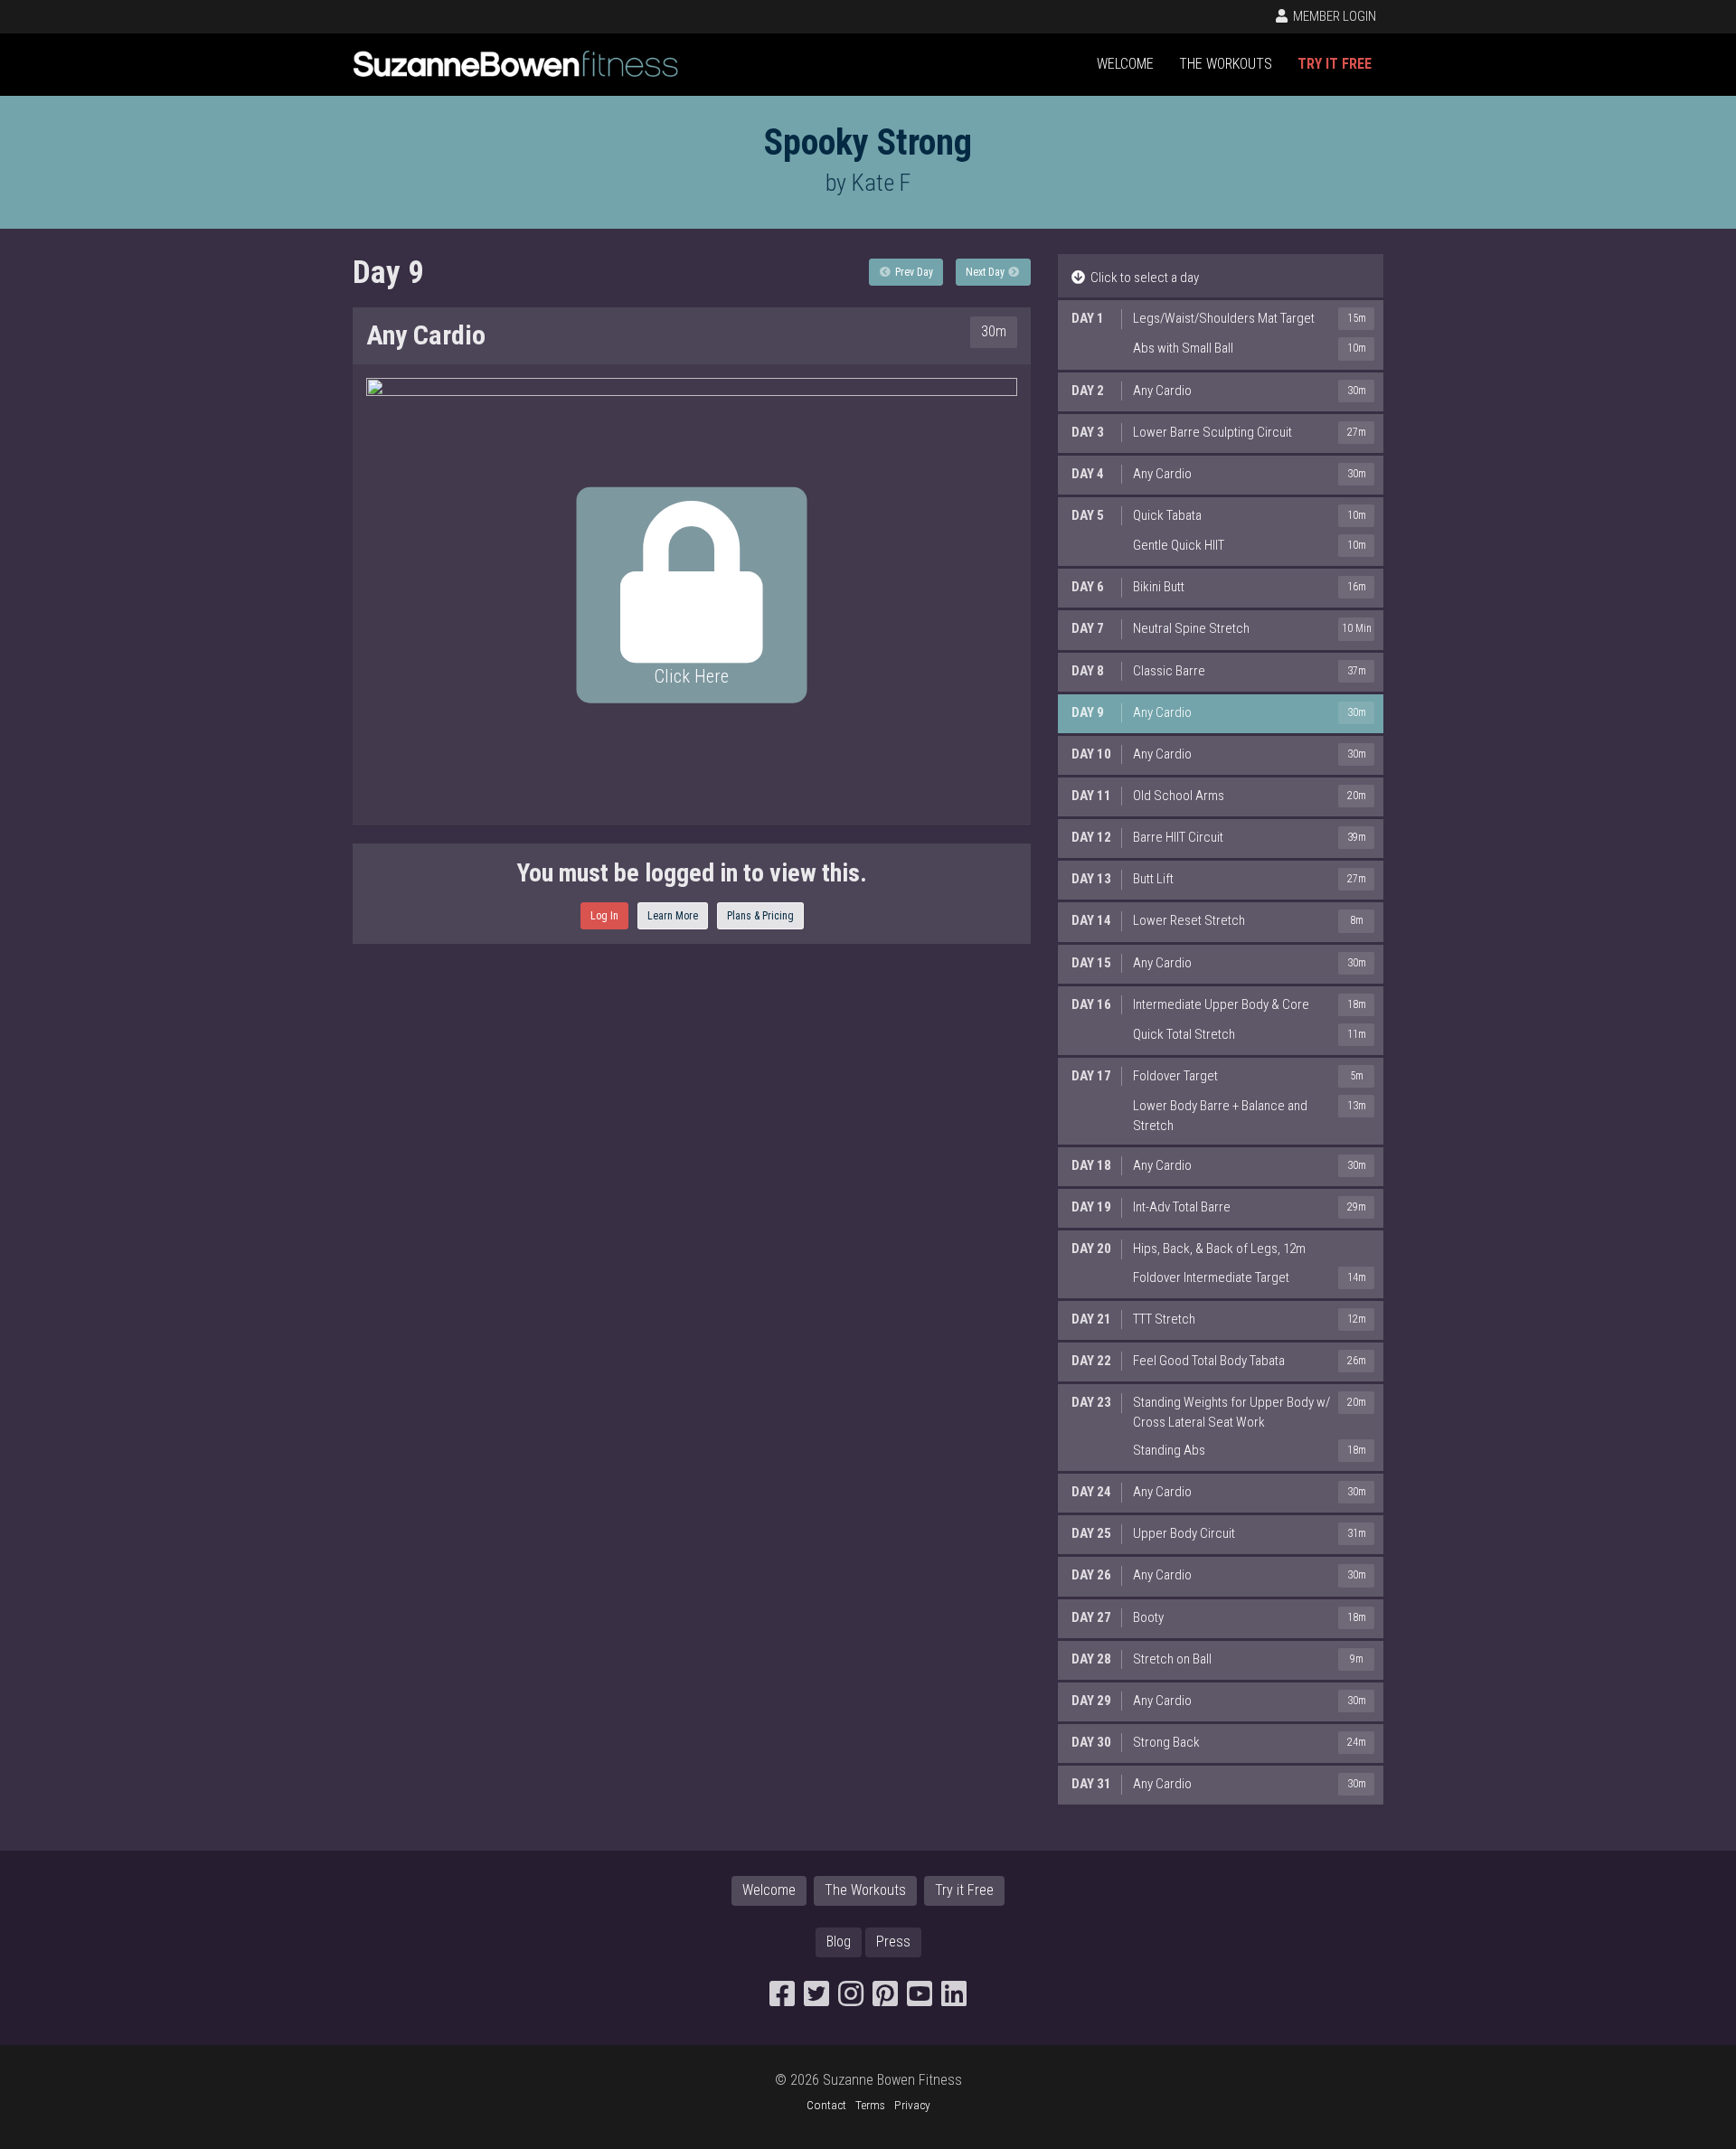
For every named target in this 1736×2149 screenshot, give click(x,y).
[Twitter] (816, 1999)
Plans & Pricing (760, 916)
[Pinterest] (885, 1999)
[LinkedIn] (954, 1999)
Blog (839, 1942)
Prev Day (913, 272)
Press (893, 1942)
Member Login (1333, 16)
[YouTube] (920, 1999)
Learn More (673, 916)
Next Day (986, 272)
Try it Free (1335, 64)
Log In (604, 916)
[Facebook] (782, 1999)
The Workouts (1226, 64)
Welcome (1125, 64)
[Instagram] (851, 1999)
